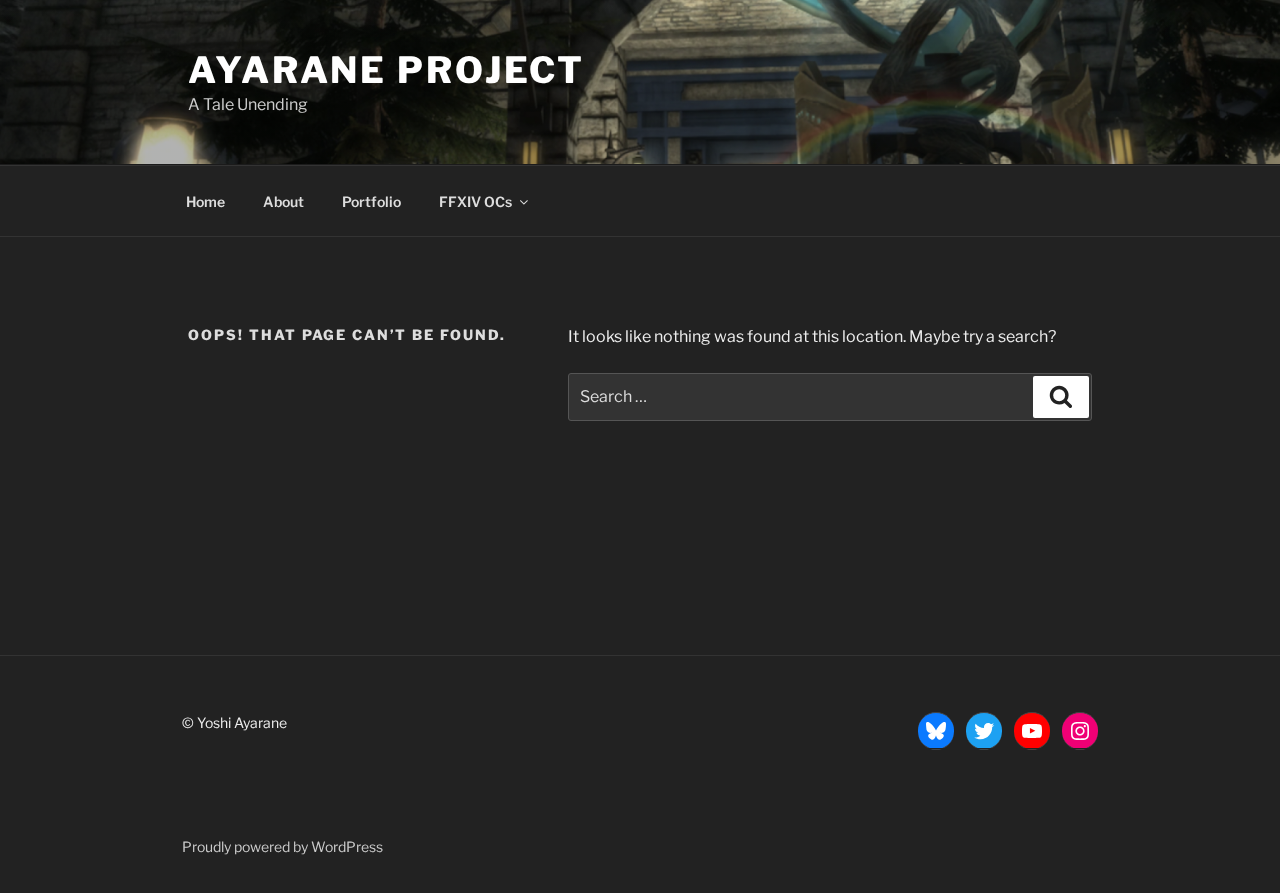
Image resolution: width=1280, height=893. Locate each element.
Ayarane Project (386, 70)
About (283, 201)
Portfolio (371, 201)
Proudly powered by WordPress (282, 846)
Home (205, 201)
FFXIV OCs (475, 201)
